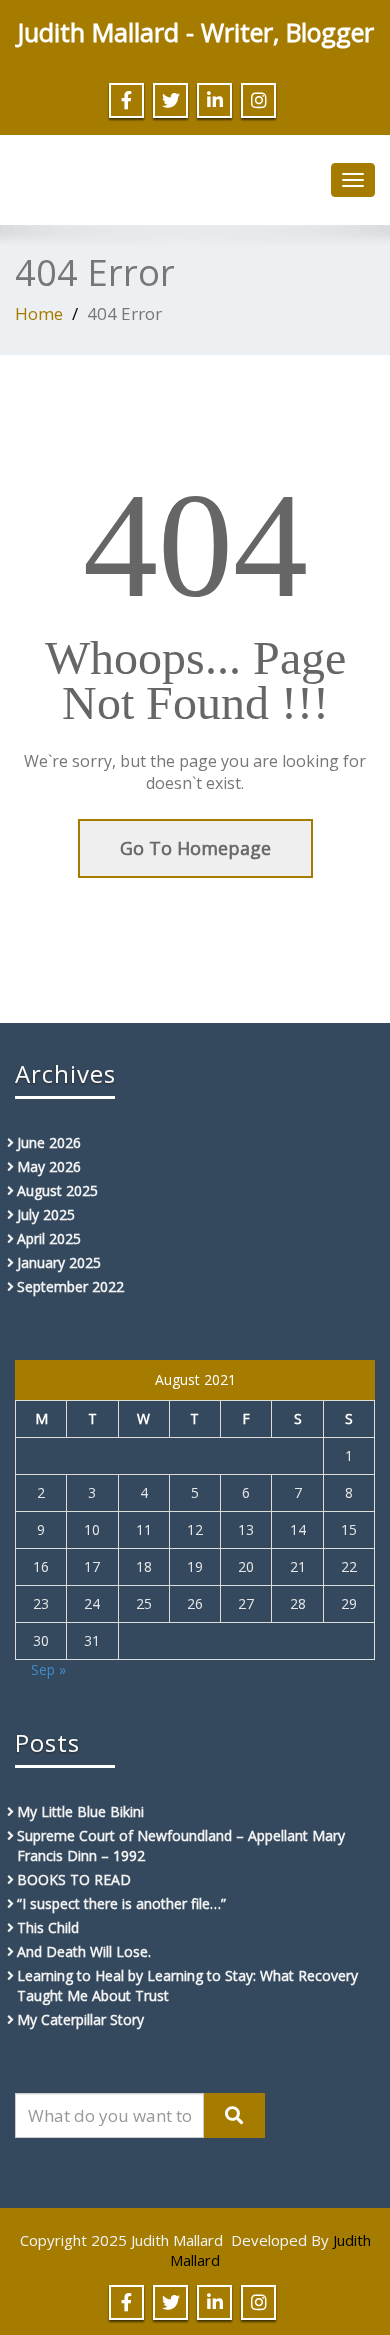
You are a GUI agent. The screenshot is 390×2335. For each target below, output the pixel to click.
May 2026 (49, 1166)
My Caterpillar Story (80, 2019)
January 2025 (59, 1262)
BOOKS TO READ (74, 1879)
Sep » (48, 1669)
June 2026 (49, 1142)
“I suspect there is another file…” (121, 1903)
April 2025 (49, 1238)
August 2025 (57, 1190)
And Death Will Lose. (84, 1951)
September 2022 (70, 1286)
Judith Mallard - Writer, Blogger (195, 32)
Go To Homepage (195, 848)
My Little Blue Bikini (80, 1811)
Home (39, 313)
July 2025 (46, 1214)
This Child (48, 1927)
